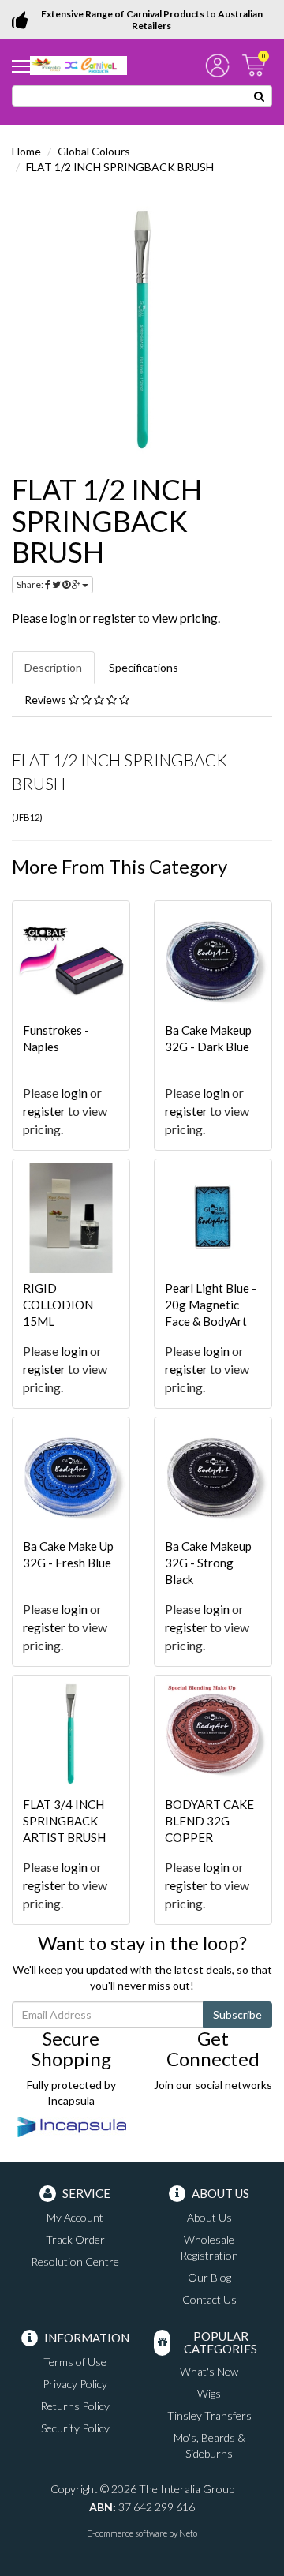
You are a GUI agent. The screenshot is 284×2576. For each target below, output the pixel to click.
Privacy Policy (75, 2384)
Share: (31, 584)
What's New (209, 2371)
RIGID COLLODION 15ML (58, 1305)
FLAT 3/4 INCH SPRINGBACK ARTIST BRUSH (64, 1821)
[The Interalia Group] (78, 64)
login (63, 618)
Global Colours (94, 151)
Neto (188, 2533)
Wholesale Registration (209, 2247)
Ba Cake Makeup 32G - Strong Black (208, 1563)
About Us (209, 2217)
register (114, 618)
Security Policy (75, 2428)
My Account (75, 2217)
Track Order (75, 2239)
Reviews (47, 700)
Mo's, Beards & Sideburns (209, 2445)
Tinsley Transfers (209, 2415)
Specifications (144, 667)
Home (26, 151)
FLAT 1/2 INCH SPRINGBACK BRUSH (120, 167)
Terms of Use (75, 2362)
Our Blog (209, 2277)
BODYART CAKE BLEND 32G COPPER (209, 1821)
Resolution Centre (75, 2261)
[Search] (260, 96)
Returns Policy (75, 2406)
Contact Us (209, 2299)
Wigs (209, 2393)
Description (53, 667)
